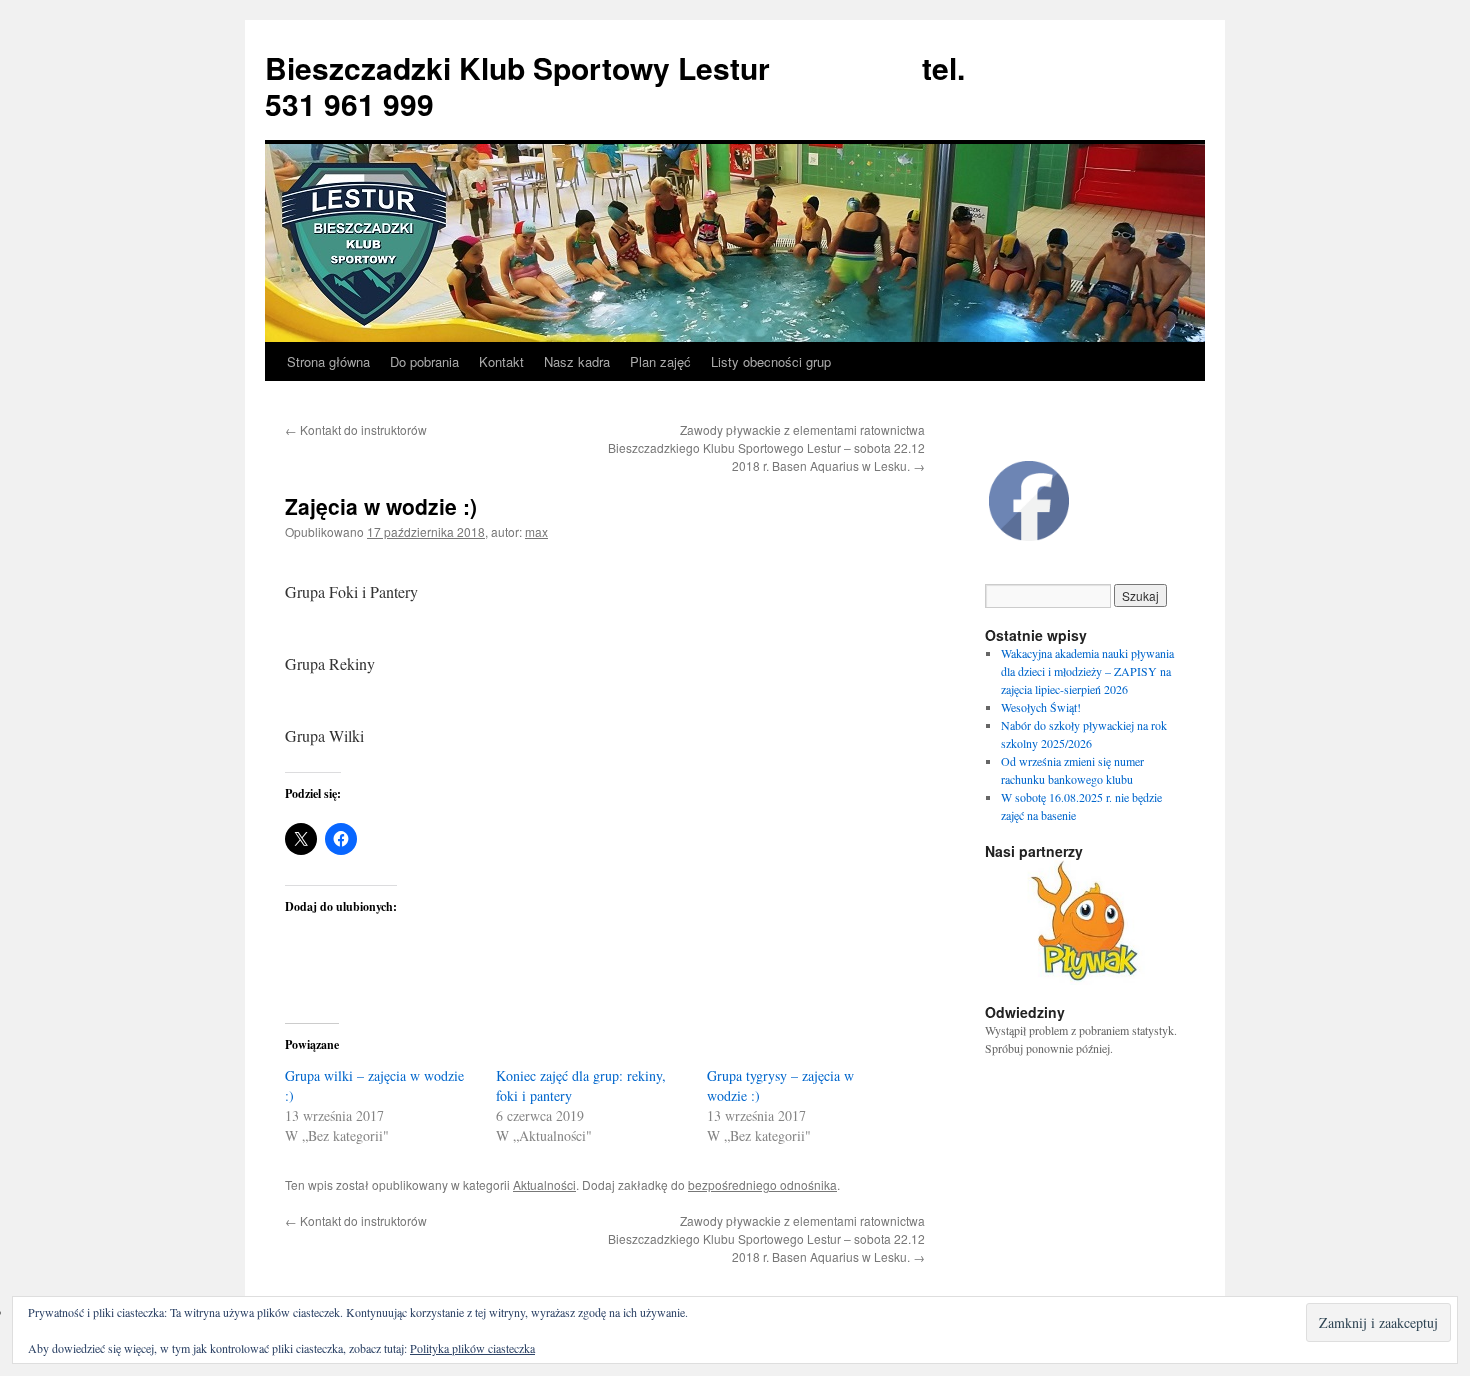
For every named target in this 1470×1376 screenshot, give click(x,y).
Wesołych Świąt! (1041, 707)
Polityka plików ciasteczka (472, 1348)
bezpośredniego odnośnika (762, 1184)
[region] (1085, 922)
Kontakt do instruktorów (356, 429)
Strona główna (328, 361)
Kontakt (501, 361)
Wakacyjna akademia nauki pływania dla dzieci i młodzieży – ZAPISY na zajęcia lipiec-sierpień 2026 (1087, 671)
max (536, 531)
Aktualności (544, 1184)
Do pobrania (424, 361)
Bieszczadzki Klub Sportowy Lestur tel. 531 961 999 (615, 85)
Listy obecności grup (771, 361)
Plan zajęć (660, 361)
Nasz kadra (577, 361)
